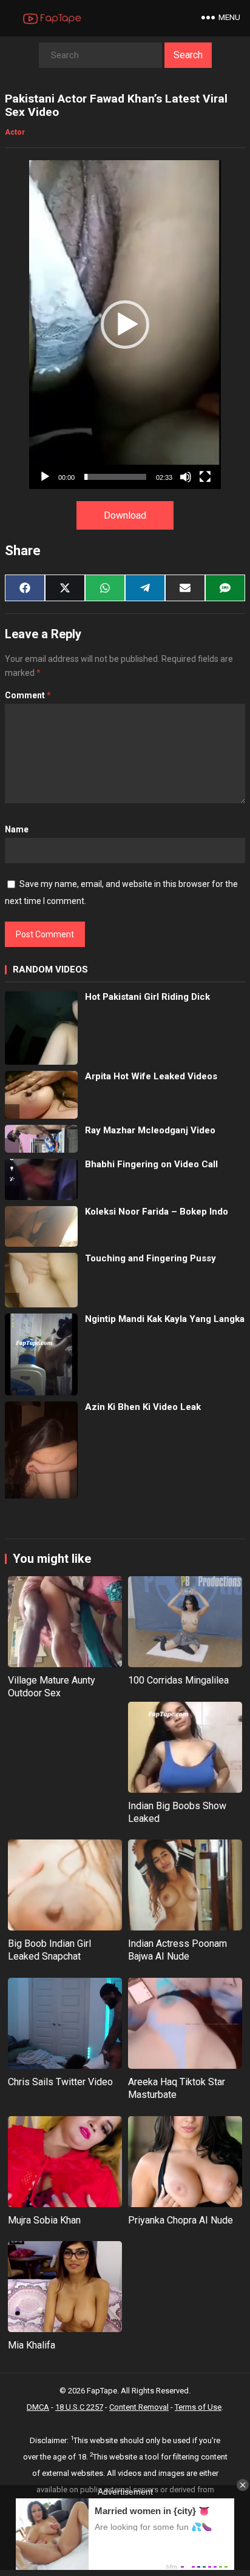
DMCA (38, 2407)
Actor (15, 132)
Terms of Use (198, 2407)
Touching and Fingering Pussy (150, 1258)
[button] (125, 325)
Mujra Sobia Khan (44, 2220)
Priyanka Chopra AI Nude (181, 2220)
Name (17, 829)
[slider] (115, 477)
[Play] (45, 477)
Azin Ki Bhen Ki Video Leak (143, 1407)
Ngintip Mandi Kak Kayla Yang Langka (165, 1319)
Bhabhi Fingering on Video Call (151, 1164)
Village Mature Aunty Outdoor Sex (52, 1687)
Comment (28, 695)
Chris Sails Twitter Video (60, 2082)
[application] (125, 325)
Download (125, 515)
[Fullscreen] (205, 477)
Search (188, 55)
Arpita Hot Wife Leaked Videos (151, 1076)
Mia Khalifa (32, 2345)
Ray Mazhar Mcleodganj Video (150, 1130)
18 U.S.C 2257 (79, 2407)
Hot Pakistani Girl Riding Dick (147, 997)
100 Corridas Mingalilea (178, 1680)
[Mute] (186, 477)
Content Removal (139, 2407)
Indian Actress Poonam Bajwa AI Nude (177, 1950)
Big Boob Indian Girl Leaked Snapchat (49, 1950)
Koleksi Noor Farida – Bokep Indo (157, 1212)
